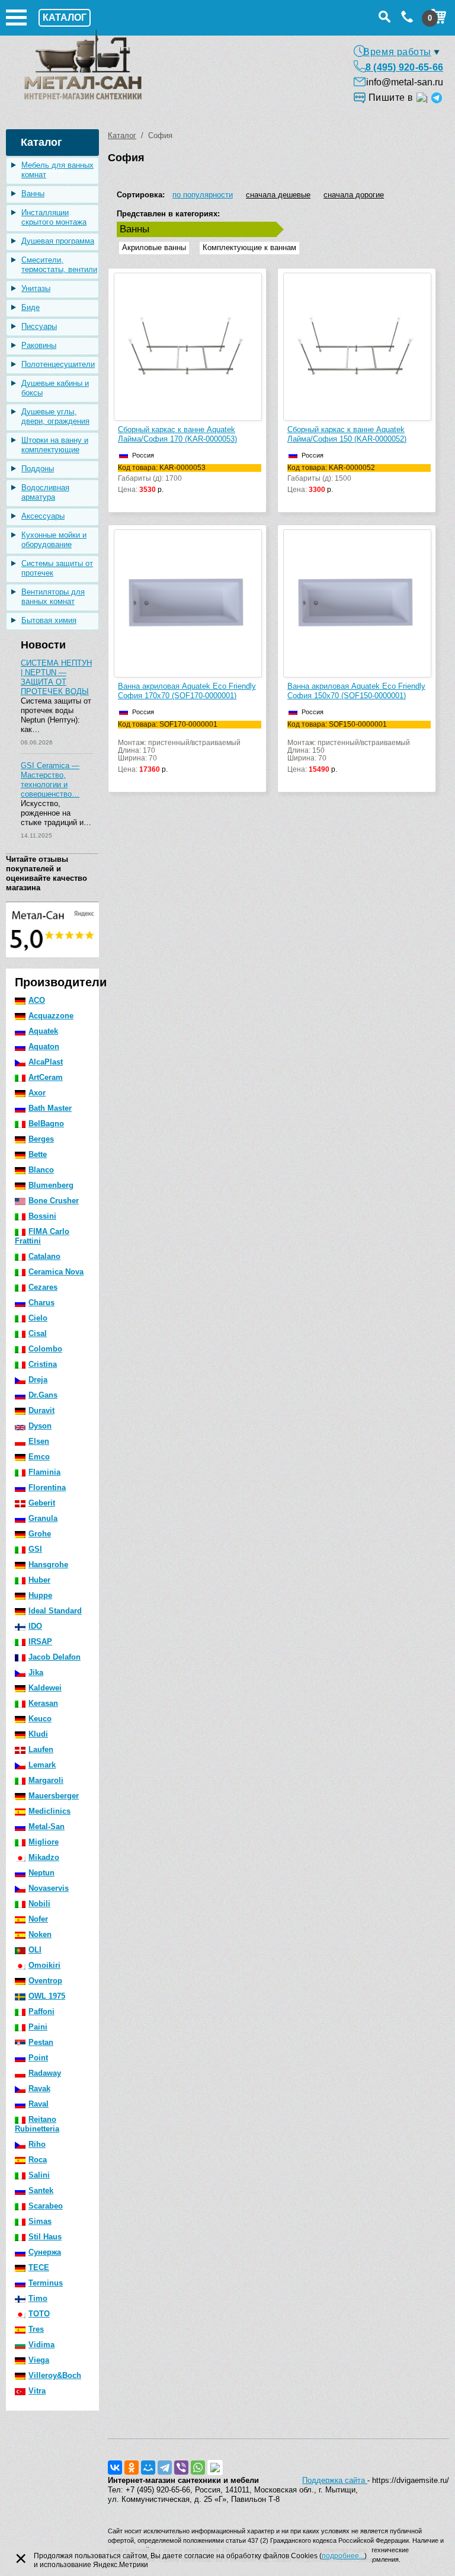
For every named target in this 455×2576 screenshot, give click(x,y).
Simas (40, 2221)
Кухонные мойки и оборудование (54, 540)
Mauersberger (54, 1796)
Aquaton (44, 1046)
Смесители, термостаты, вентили (59, 265)
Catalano (44, 1256)
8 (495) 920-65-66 (404, 67)
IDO (35, 1626)
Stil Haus (45, 2237)
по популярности (203, 195)
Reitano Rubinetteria (37, 2124)
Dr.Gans (43, 1395)
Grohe (40, 1534)
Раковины (39, 345)
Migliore (44, 1842)
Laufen (41, 1749)
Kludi (38, 1734)
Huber (39, 1580)
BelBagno (46, 1124)
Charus (41, 1303)
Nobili (39, 1904)
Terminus (46, 2283)
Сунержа (45, 2252)
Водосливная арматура (45, 492)
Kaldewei (45, 1688)
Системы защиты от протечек (57, 568)
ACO (37, 1000)
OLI (35, 1950)
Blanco (41, 1170)
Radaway (45, 2073)
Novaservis (49, 1888)
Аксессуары (43, 516)
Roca (38, 2160)
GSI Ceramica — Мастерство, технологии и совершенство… (50, 780)
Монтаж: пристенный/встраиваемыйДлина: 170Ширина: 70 (179, 747)
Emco (39, 1457)
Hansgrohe (48, 1565)
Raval (39, 2104)
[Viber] (181, 2468)
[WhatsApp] (198, 2468)
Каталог (122, 135)
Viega (39, 2360)
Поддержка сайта (335, 2480)
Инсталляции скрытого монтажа (54, 217)
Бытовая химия (49, 620)
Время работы (397, 52)
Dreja (38, 1380)
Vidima (41, 2345)
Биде (31, 307)
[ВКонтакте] (115, 2468)
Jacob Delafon (55, 1657)
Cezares (43, 1287)
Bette (38, 1154)
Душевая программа (58, 241)
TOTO (39, 2314)
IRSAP (40, 1642)
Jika (36, 1672)
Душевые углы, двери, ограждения (55, 416)
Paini (38, 2027)
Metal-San (47, 1826)
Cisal (38, 1333)
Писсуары (39, 326)
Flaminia (44, 1472)
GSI (35, 1549)
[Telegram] (165, 2468)
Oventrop (45, 1981)
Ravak (39, 2088)
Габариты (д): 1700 (162, 479)
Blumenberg (51, 1185)
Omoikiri (44, 1965)
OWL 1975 (47, 1996)
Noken (40, 1934)
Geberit (42, 1503)
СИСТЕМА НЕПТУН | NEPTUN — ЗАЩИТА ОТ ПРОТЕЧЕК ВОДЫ (56, 677)
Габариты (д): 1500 (331, 479)
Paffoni (41, 2011)
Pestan (41, 2042)
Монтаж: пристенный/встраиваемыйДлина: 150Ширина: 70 (349, 747)
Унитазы (36, 288)
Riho (37, 2144)
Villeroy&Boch (55, 2375)
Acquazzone (51, 1016)
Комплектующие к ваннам (249, 247)
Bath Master (50, 1108)
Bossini (42, 1216)
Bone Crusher (54, 1201)
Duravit (41, 1410)
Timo (38, 2298)
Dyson (40, 1426)
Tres (36, 2329)
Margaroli (46, 1780)
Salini (39, 2175)
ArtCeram (46, 1077)
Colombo (45, 1349)
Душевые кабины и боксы (55, 388)
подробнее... (343, 2556)
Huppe (40, 1595)
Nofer (38, 1919)
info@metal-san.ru (405, 82)
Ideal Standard (55, 1611)
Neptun (41, 1873)
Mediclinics (49, 1811)
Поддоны (38, 469)
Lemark (42, 1765)
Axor (37, 1093)
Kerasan (43, 1703)
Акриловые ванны (154, 247)
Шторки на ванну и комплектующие (55, 445)
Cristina (43, 1364)
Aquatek (43, 1031)
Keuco (40, 1719)
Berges (41, 1139)
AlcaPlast (46, 1062)
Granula (43, 1518)
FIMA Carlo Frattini (42, 1236)
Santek (41, 2190)
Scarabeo (46, 2206)
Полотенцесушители (58, 364)
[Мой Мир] (148, 2468)
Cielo (38, 1318)
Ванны (33, 194)
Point (38, 2058)
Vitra (37, 2391)
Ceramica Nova (56, 1272)
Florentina (47, 1487)
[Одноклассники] (132, 2468)
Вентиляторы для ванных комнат (53, 597)
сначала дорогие (354, 195)
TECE (39, 2267)
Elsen (39, 1441)
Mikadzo (44, 1857)
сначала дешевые (278, 195)
